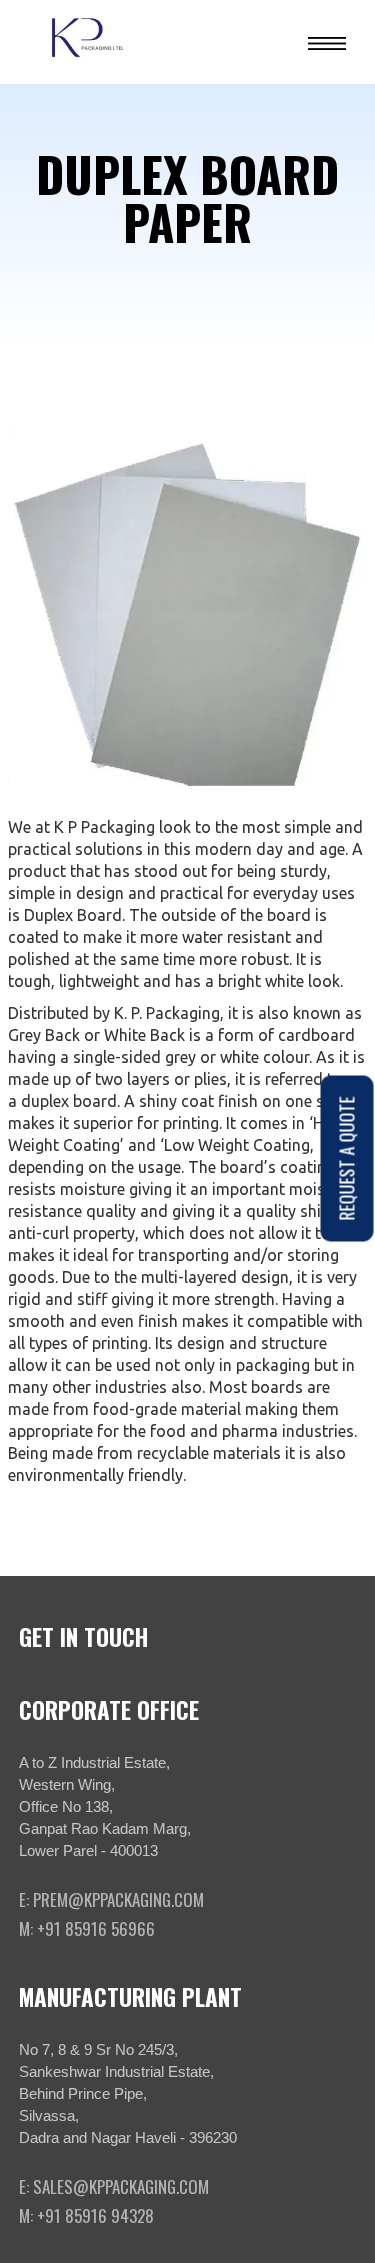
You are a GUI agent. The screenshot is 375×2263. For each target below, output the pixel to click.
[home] (93, 42)
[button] (327, 42)
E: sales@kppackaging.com (114, 2187)
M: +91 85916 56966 (87, 1929)
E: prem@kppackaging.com (111, 1900)
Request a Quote (347, 1158)
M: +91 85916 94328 (86, 2216)
